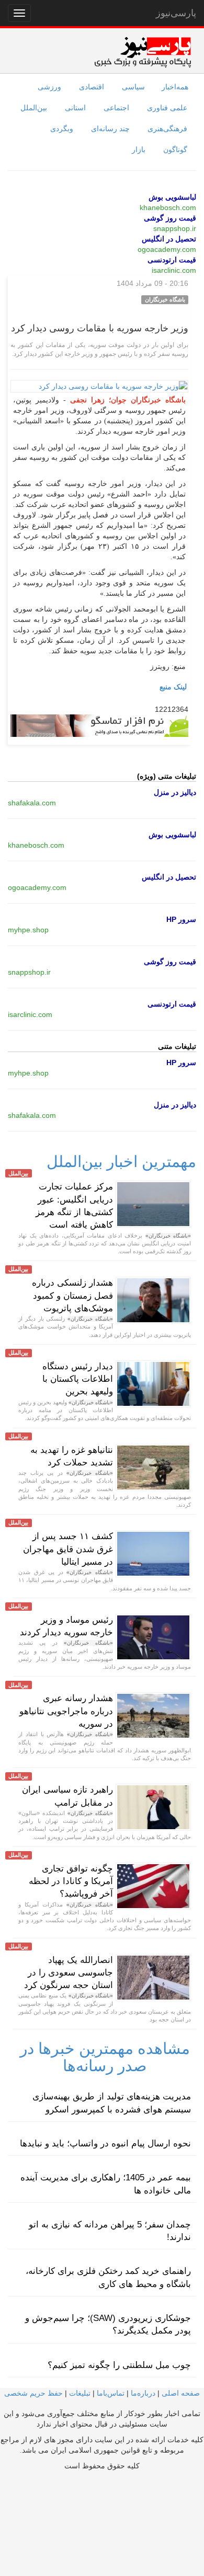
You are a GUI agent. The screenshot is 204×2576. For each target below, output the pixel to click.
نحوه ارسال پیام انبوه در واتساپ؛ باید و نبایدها (105, 2144)
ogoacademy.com (167, 249)
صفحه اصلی (181, 2393)
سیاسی (133, 87)
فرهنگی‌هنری (167, 129)
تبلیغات (80, 2393)
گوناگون (175, 149)
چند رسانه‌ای (110, 129)
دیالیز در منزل (175, 792)
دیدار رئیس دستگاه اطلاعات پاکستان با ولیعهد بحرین (78, 1379)
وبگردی (62, 129)
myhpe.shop (28, 930)
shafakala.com (32, 803)
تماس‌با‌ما (111, 2393)
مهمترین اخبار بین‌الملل (121, 1162)
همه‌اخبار (175, 87)
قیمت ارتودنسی (172, 260)
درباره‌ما (143, 2393)
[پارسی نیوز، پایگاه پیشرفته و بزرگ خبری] (143, 52)
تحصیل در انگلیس (169, 239)
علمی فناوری (167, 108)
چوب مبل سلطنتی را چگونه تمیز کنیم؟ (119, 2365)
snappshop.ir (175, 228)
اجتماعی (116, 108)
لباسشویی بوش (172, 197)
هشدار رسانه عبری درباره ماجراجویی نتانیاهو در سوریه (66, 1711)
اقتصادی (92, 87)
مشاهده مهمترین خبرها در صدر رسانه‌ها (105, 2057)
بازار (139, 149)
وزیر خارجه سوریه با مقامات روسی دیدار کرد (100, 328)
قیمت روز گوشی (170, 218)
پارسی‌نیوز (176, 13)
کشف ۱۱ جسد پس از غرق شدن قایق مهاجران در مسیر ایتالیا (68, 1549)
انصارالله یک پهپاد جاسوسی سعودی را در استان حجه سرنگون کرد (69, 1973)
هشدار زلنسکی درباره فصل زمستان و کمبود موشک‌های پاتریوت (72, 1296)
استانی (75, 108)
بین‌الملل (34, 108)
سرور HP (181, 919)
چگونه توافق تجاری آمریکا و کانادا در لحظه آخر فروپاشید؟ (71, 1881)
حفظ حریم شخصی (33, 2393)
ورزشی (49, 87)
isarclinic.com (174, 270)
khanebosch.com (168, 207)
